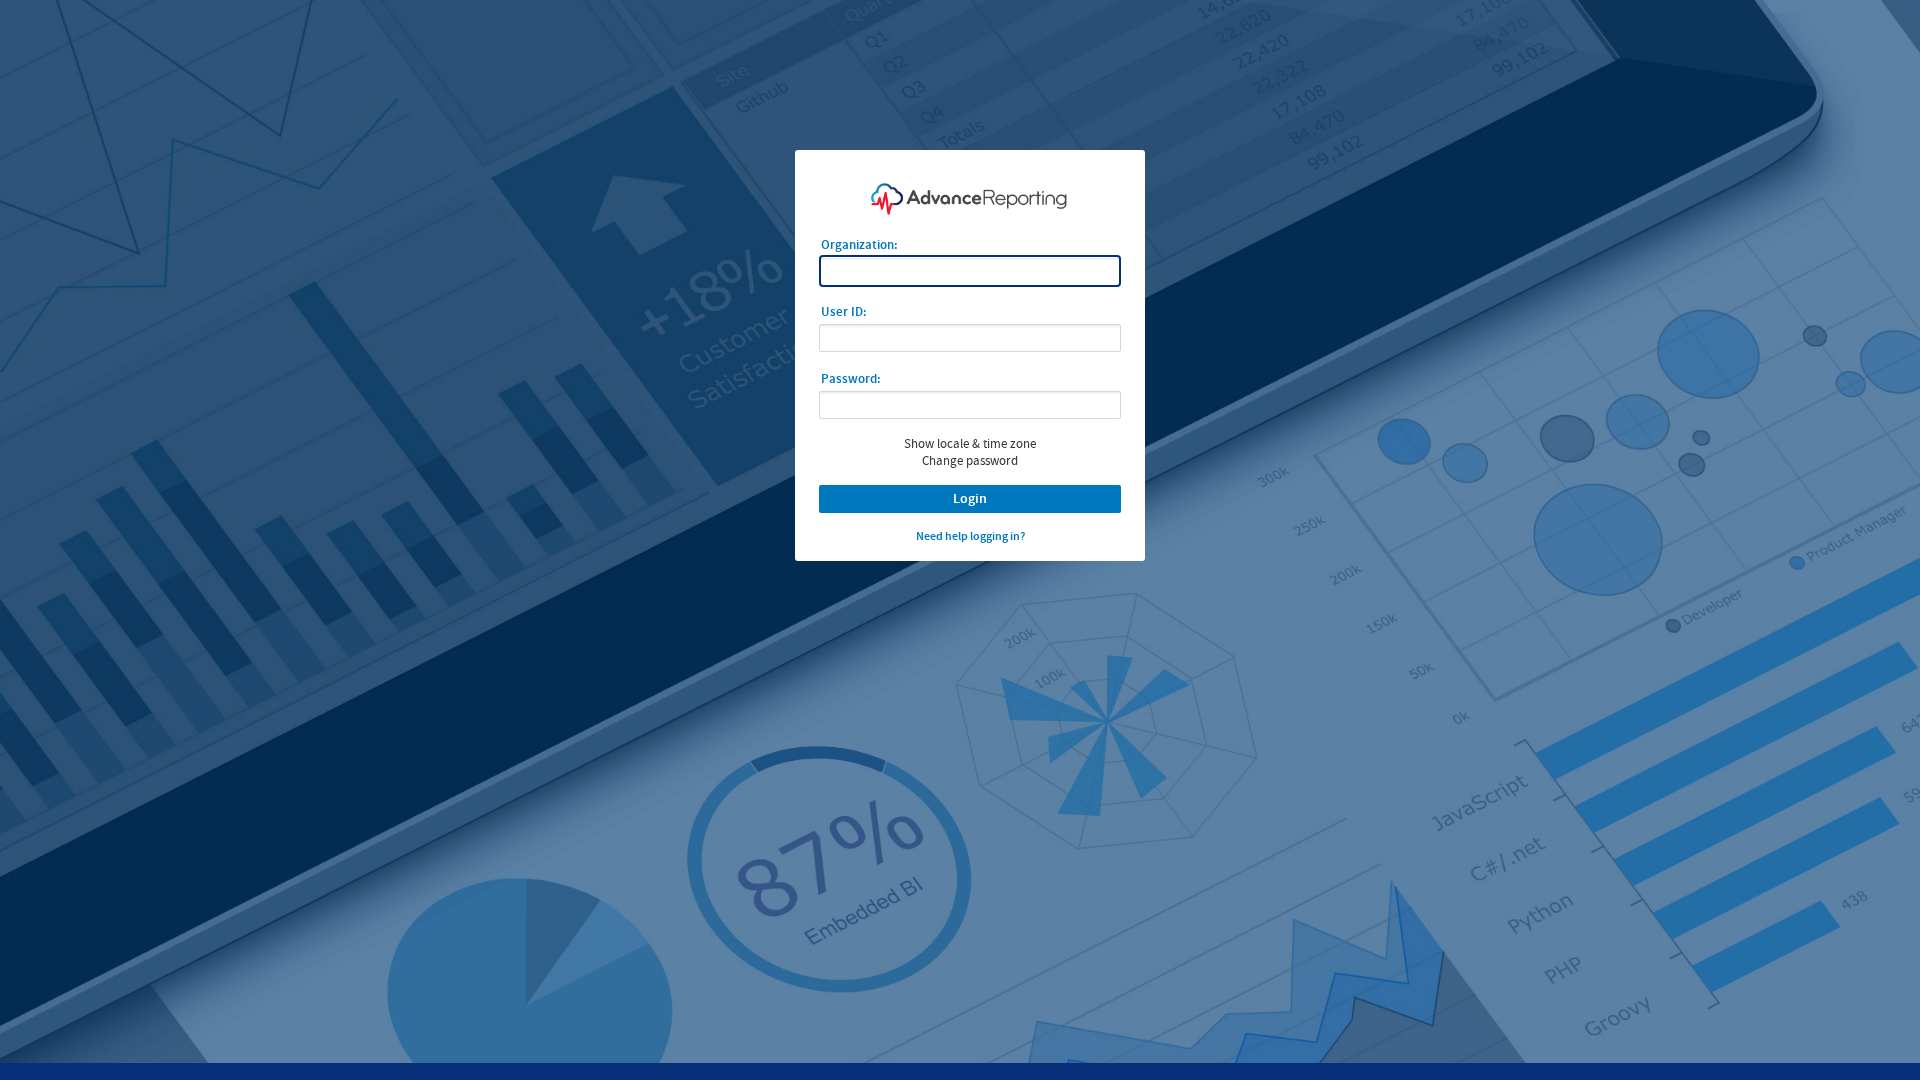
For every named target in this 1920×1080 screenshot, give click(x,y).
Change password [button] (970, 460)
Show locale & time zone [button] (970, 443)
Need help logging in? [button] (970, 536)
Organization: (859, 244)
